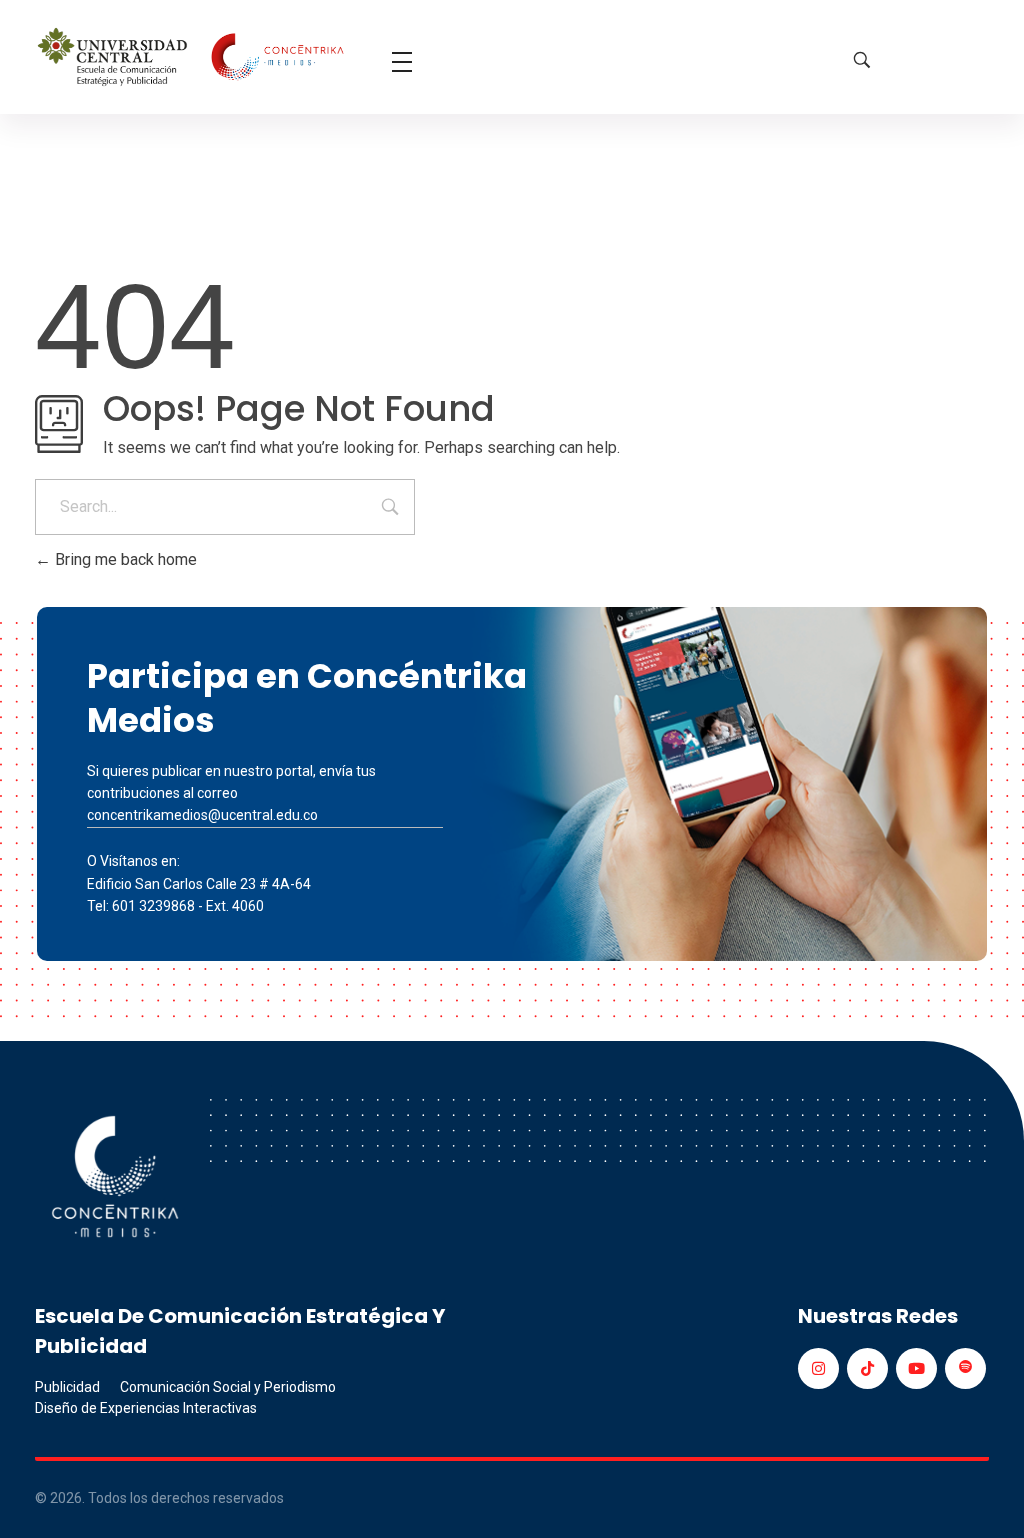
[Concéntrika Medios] (193, 58)
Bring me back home (124, 559)
